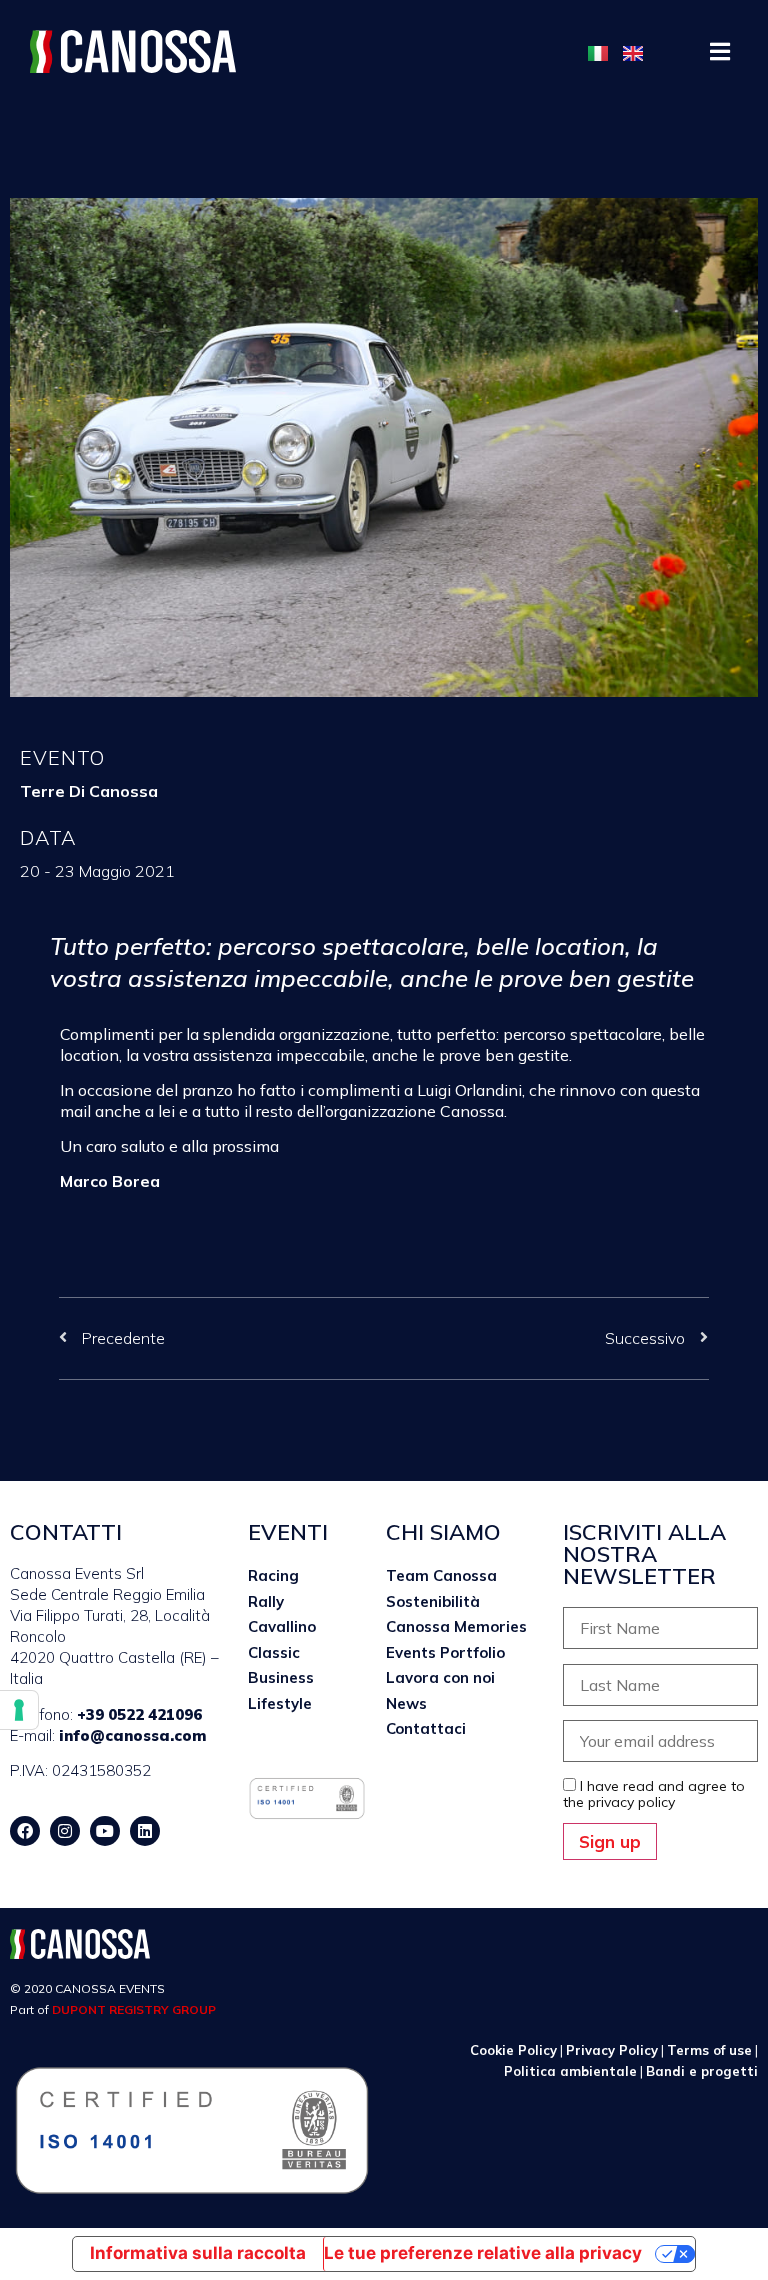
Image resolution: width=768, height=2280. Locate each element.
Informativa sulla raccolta (198, 2253)
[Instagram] (65, 1831)
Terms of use (709, 2050)
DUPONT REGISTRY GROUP (134, 2009)
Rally (266, 1601)
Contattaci (426, 1728)
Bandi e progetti (702, 2071)
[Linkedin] (145, 1831)
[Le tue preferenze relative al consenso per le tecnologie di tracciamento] (19, 1710)
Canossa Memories (456, 1626)
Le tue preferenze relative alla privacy (483, 2253)
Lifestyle (280, 1703)
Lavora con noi (440, 1677)
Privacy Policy (612, 2050)
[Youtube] (105, 1831)
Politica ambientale (570, 2071)
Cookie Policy (513, 2050)
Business (281, 1677)
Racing (273, 1575)
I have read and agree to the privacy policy (654, 1794)
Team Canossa (441, 1575)
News (406, 1703)
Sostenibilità (433, 1601)
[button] (720, 51)
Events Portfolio (445, 1652)
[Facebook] (25, 1831)
